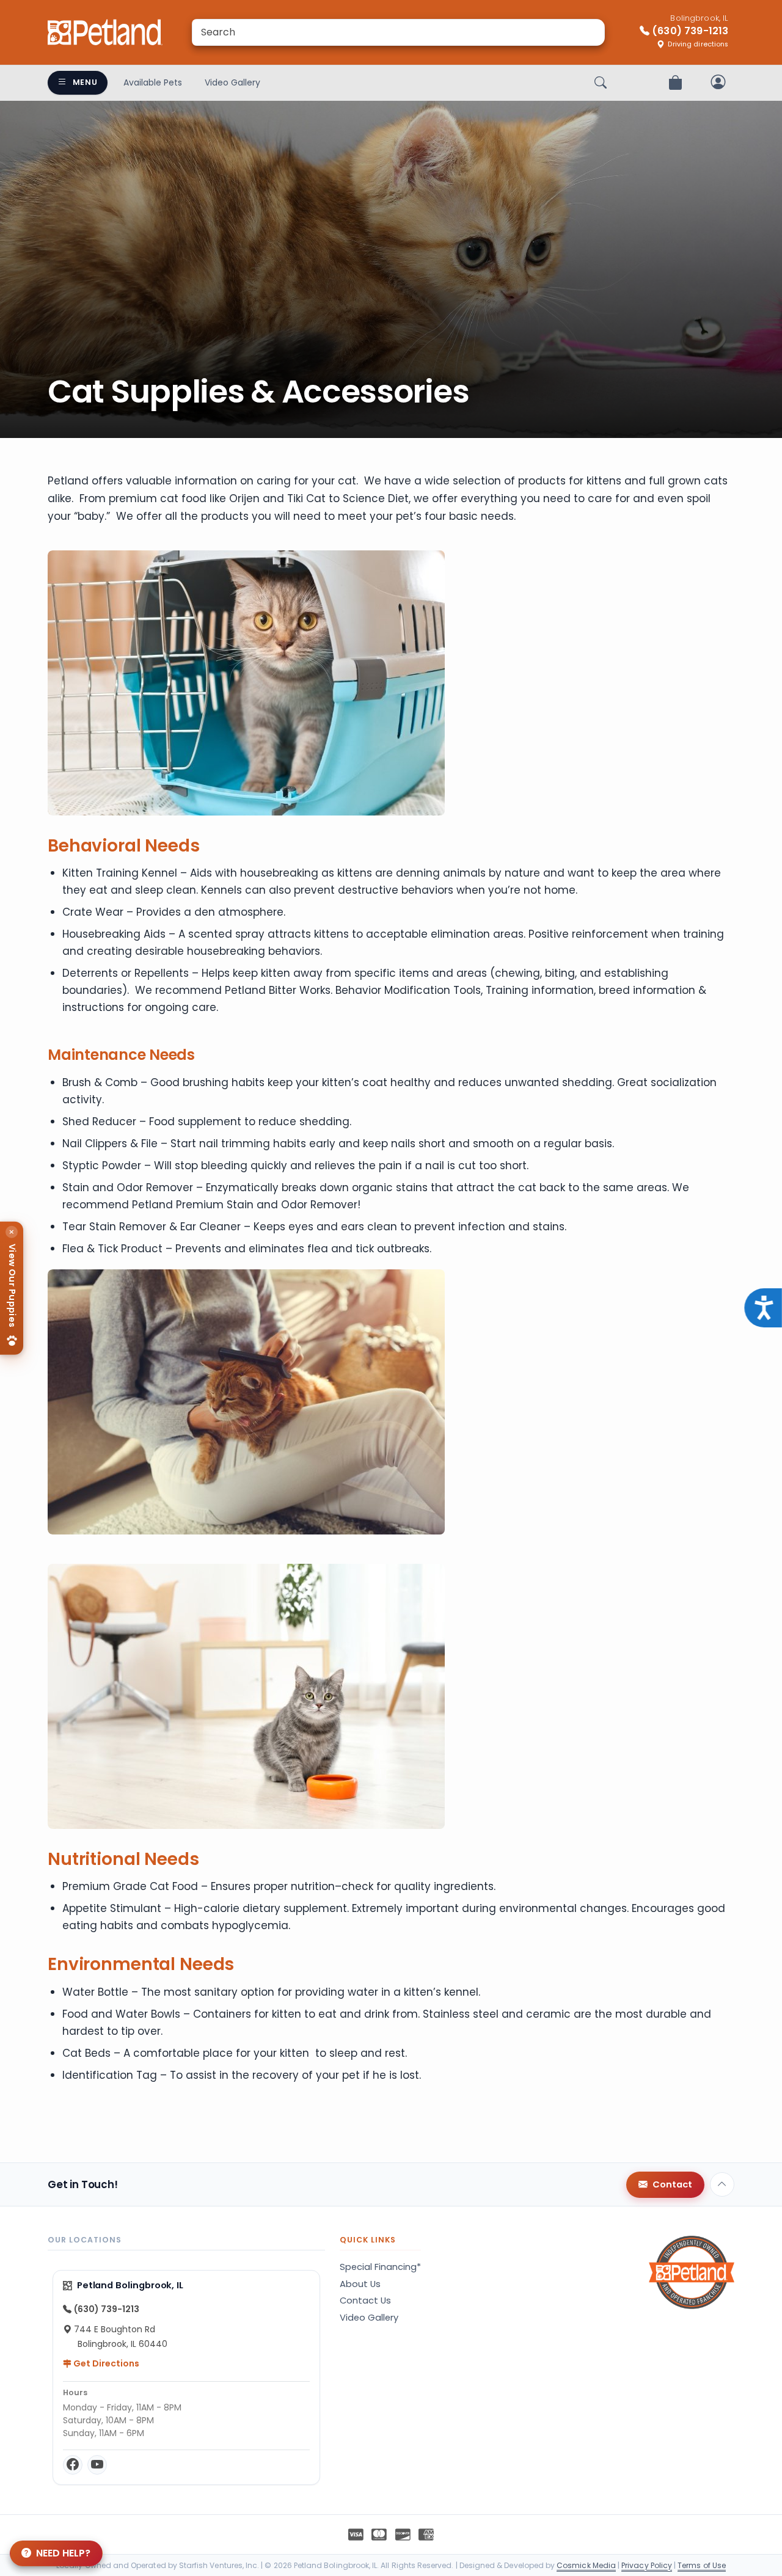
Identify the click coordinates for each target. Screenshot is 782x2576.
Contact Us (365, 2301)
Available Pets (153, 82)
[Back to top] (722, 2184)
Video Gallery (232, 82)
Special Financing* (380, 2267)
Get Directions (105, 2363)
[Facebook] (73, 2465)
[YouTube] (97, 2465)
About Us (360, 2284)
